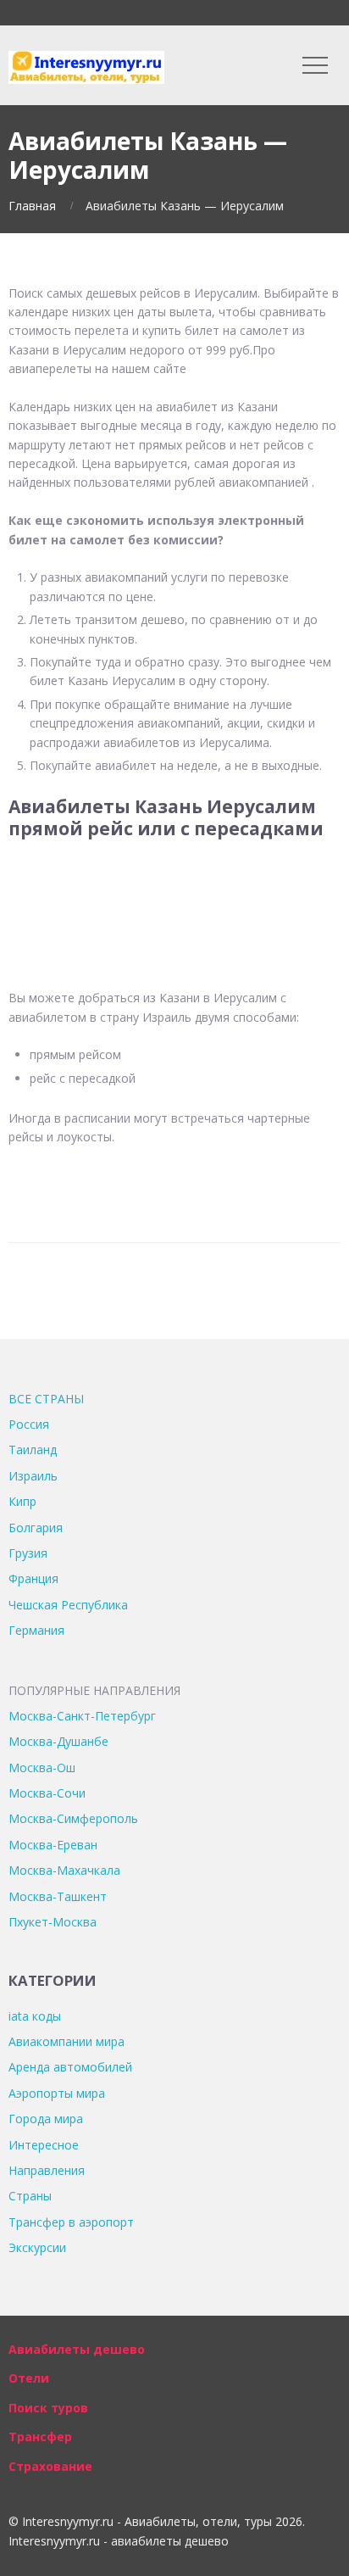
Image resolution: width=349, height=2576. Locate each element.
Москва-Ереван (53, 1845)
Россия (29, 1424)
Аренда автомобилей (70, 2067)
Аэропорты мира (57, 2093)
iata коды (35, 2016)
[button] (174, 892)
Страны (30, 2196)
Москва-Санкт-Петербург (82, 1716)
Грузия (28, 1553)
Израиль (33, 1476)
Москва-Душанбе (58, 1741)
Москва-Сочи (47, 1793)
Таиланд (33, 1450)
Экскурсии (37, 2247)
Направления (47, 2170)
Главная (32, 206)
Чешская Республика (68, 1605)
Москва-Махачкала (64, 1870)
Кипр (22, 1501)
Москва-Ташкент (58, 1896)
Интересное (44, 2145)
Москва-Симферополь (73, 1818)
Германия (36, 1630)
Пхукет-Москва (53, 1922)
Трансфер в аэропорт (71, 2222)
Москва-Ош (42, 1768)
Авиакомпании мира (66, 2041)
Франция (33, 1578)
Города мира (46, 2119)
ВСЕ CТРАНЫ (46, 1399)
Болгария (36, 1528)
